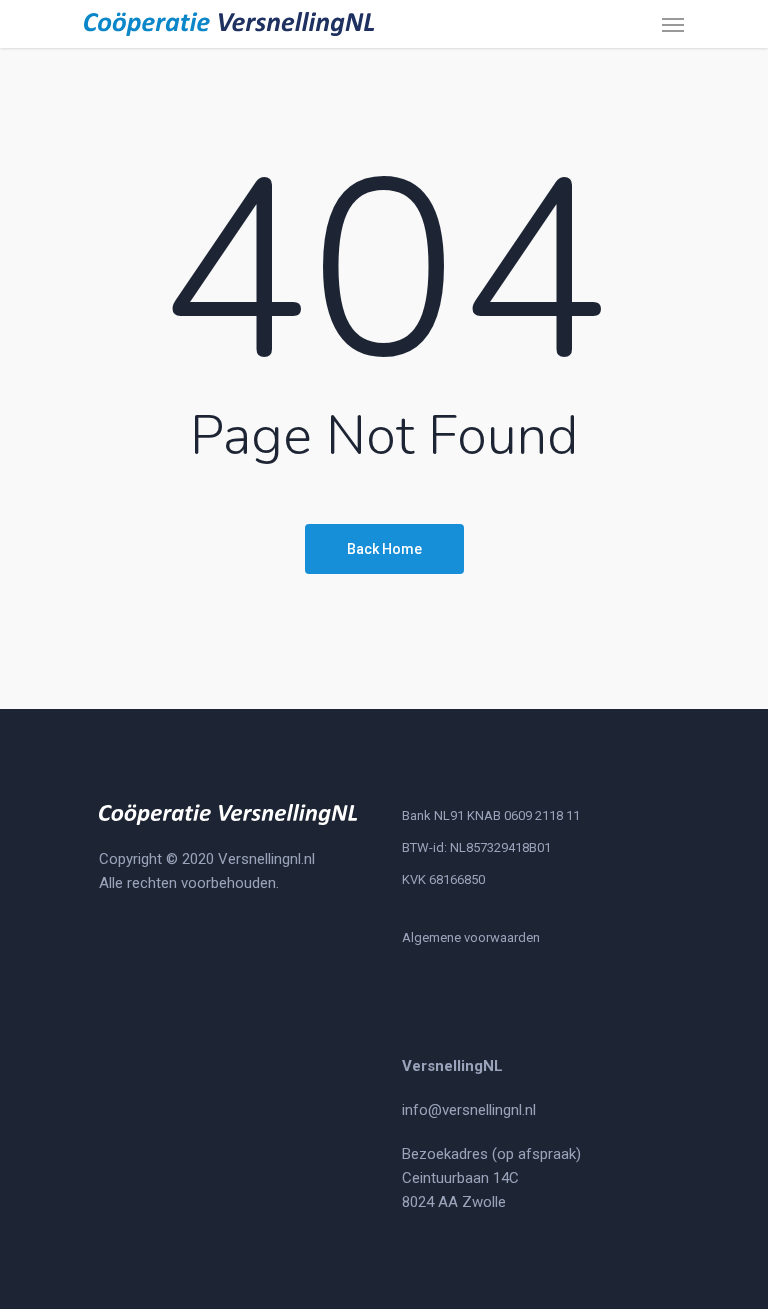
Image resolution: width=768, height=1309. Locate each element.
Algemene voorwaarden (471, 937)
